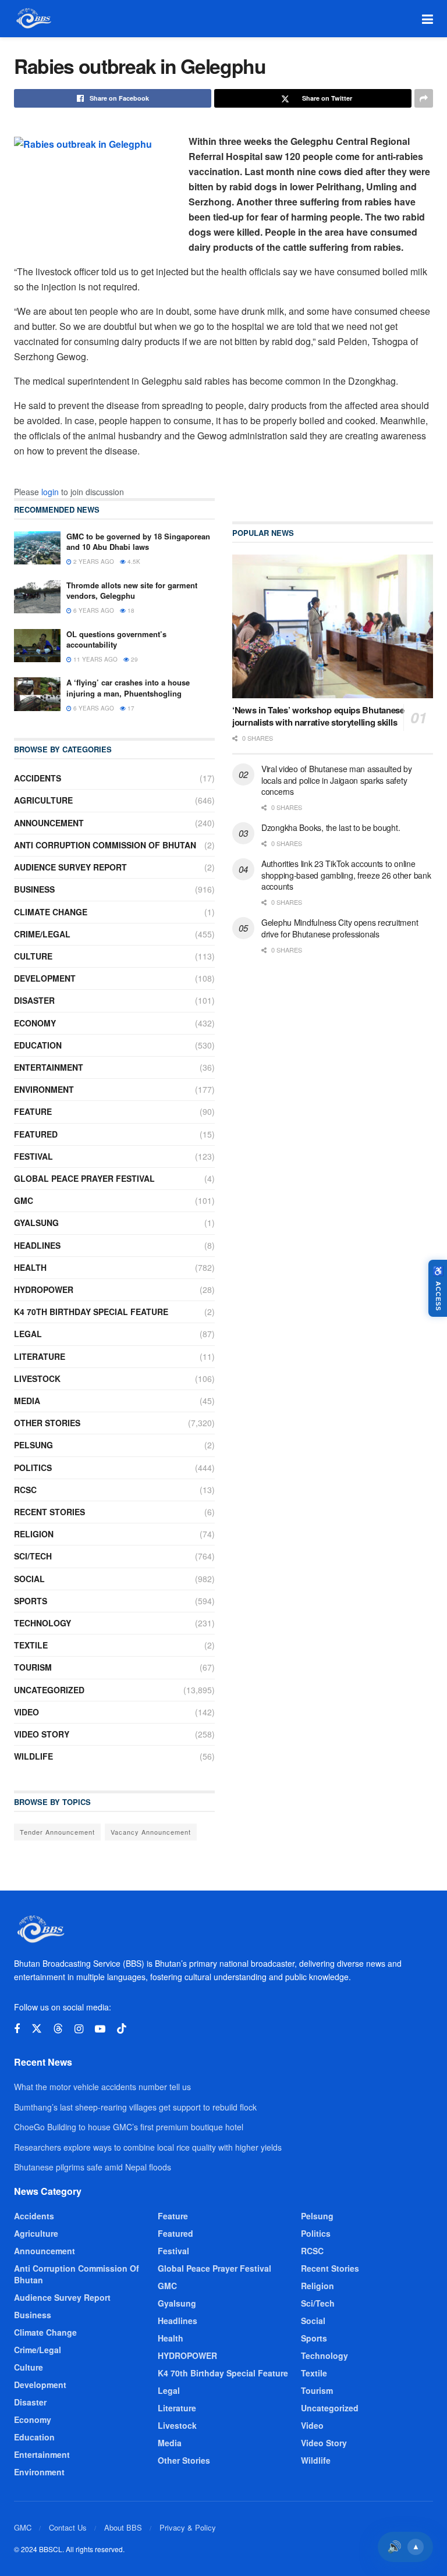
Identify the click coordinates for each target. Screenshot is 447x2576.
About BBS (123, 2527)
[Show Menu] (428, 19)
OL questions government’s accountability (116, 639)
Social (29, 1579)
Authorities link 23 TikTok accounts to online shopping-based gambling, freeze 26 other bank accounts (346, 875)
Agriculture (43, 800)
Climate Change (51, 912)
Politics (33, 1468)
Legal (28, 1334)
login (50, 492)
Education (38, 1045)
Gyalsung (36, 1223)
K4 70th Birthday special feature (91, 1312)
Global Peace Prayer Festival (84, 1178)
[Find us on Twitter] (37, 2029)
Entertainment (49, 1067)
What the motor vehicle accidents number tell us (102, 2087)
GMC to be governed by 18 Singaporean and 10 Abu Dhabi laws (138, 541)
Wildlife (33, 1756)
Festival (33, 1156)
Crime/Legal (42, 934)
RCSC (25, 1490)
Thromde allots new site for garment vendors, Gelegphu (132, 590)
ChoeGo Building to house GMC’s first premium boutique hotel (129, 2127)
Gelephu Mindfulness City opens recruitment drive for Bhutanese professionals (340, 928)
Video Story (42, 1734)
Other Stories (47, 1423)
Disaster (34, 1000)
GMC (24, 1200)
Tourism (33, 1667)
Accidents (38, 778)
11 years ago (95, 659)
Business (34, 889)
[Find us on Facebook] (17, 2029)
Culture (33, 956)
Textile (31, 1645)
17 (130, 708)
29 (134, 659)
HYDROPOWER (44, 1289)
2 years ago (93, 562)
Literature (40, 1356)
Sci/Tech (33, 1556)
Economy (35, 1023)
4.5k (133, 562)
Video (26, 1712)
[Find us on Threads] (58, 2029)
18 (130, 610)
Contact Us (68, 2527)
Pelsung (33, 1445)
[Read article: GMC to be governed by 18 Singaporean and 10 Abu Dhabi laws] (37, 548)
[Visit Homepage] (33, 19)
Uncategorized (49, 1690)
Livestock (37, 1378)
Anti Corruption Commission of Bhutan (105, 845)
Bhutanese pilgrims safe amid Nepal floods (93, 2167)
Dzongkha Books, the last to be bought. (331, 827)
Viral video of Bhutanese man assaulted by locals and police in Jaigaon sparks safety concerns (337, 780)
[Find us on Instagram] (79, 2029)
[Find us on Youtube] (100, 2029)
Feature (33, 1111)
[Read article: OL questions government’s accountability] (37, 646)
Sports (31, 1601)
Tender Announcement (57, 1832)
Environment (44, 1089)
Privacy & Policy (188, 2527)
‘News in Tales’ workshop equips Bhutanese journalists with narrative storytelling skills (318, 716)
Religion (34, 1534)
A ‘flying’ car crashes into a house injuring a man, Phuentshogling (128, 687)
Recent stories (49, 1512)
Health (30, 1267)
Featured (36, 1134)
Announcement (49, 823)
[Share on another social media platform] (424, 98)
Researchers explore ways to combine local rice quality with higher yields (148, 2147)
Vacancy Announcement (151, 1832)
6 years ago (93, 610)
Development (45, 978)
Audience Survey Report (70, 867)
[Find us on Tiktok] (122, 2029)
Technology (42, 1623)
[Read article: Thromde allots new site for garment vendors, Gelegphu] (37, 597)
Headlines (37, 1245)
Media (27, 1401)
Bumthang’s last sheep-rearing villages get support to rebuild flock (135, 2107)
